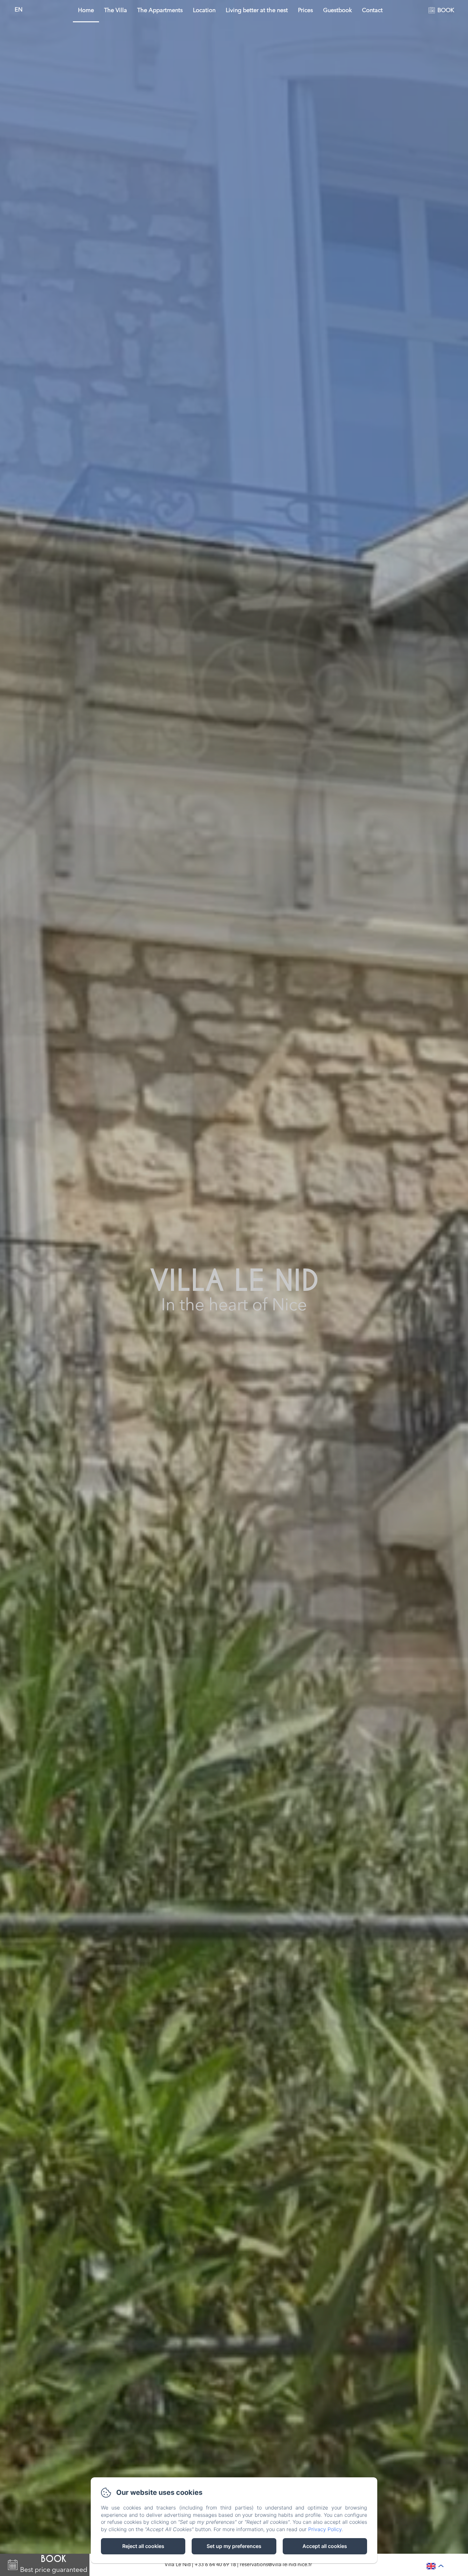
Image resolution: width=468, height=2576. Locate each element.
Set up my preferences (234, 2546)
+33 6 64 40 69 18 (215, 2565)
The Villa (116, 11)
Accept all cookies (325, 2546)
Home (86, 11)
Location (204, 11)
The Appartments (160, 11)
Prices (305, 11)
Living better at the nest (257, 11)
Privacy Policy (325, 2529)
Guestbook (337, 11)
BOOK (446, 11)
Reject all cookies (143, 2546)
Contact (372, 11)
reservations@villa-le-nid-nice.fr (276, 2565)
